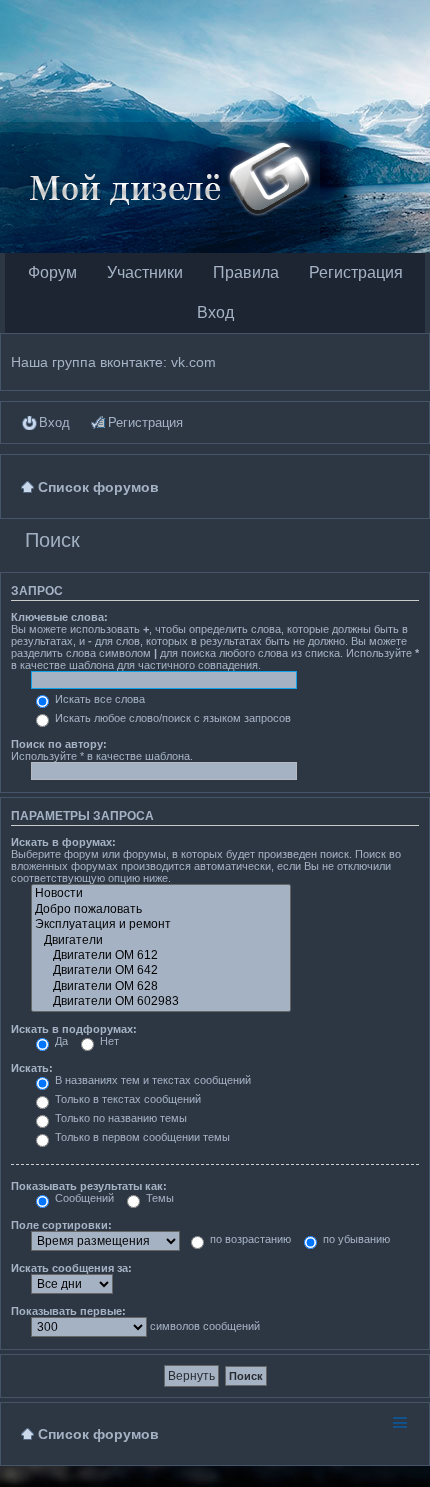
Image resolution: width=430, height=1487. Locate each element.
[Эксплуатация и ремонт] (161, 924)
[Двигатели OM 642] (161, 970)
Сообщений (83, 1198)
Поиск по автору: (59, 744)
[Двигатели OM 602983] (161, 1001)
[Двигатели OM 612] (161, 955)
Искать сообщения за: (71, 1268)
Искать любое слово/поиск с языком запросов (171, 718)
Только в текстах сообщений (126, 1099)
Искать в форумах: (63, 842)
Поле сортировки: (61, 1225)
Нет (108, 1041)
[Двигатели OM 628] (161, 986)
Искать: (32, 1068)
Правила (246, 272)
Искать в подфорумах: (74, 1029)
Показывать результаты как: (89, 1186)
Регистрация (356, 272)
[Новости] (161, 893)
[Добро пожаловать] (161, 909)
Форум (52, 272)
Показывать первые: (68, 1311)
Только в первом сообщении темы (141, 1137)
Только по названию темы (119, 1118)
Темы (158, 1198)
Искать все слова (98, 699)
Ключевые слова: (59, 617)
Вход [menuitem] (54, 422)
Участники (145, 272)
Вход (215, 312)
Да (60, 1041)
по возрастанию (249, 1239)
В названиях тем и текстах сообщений (151, 1080)
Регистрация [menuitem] (145, 422)
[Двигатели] (161, 940)
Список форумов (98, 1434)
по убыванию (355, 1239)
